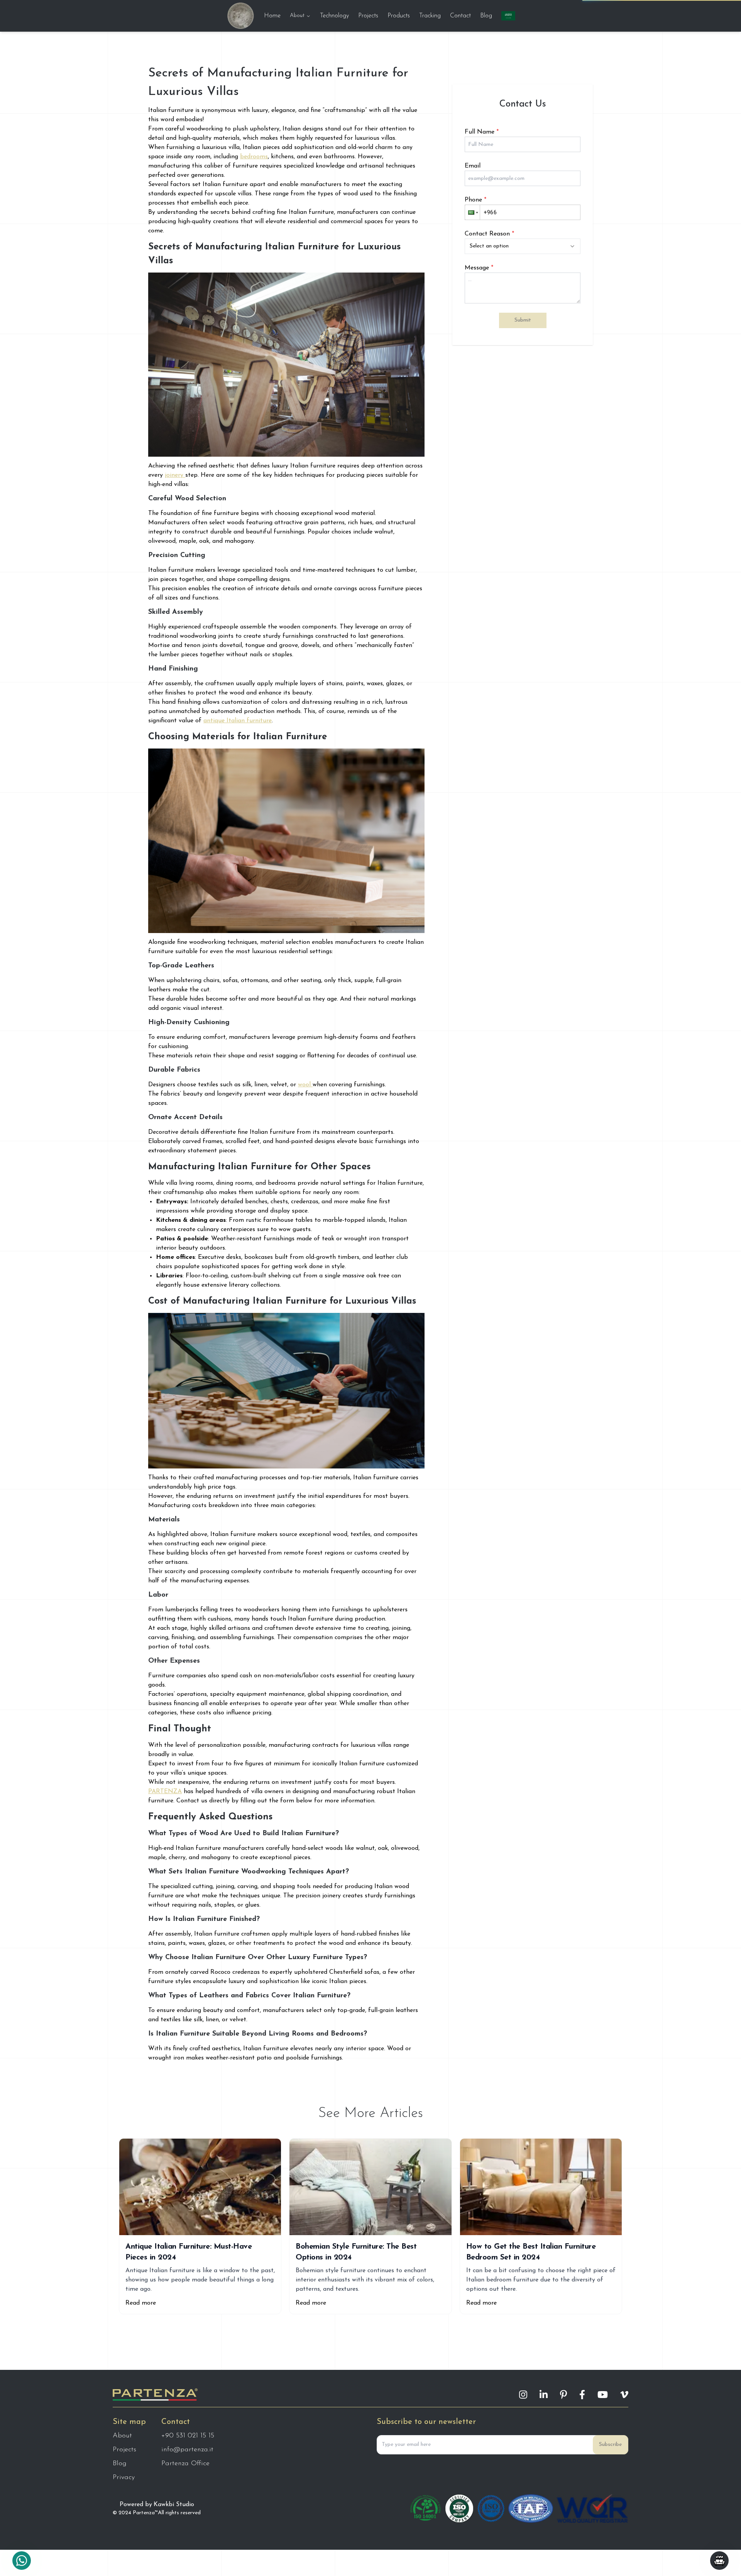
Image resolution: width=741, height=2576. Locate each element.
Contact (460, 16)
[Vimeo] (624, 2395)
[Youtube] (603, 2395)
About (297, 16)
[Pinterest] (563, 2395)
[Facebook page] (582, 2395)
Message (479, 268)
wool (305, 1085)
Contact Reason (489, 234)
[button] (472, 212)
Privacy (124, 2478)
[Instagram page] (523, 2395)
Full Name (482, 132)
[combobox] (523, 246)
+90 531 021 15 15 (188, 2436)
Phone (475, 200)
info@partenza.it (187, 2450)
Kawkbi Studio (174, 2505)
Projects (368, 16)
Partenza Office (185, 2464)
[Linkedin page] (544, 2395)
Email (473, 166)
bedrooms (254, 157)
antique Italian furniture (238, 721)
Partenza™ (145, 2513)
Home (272, 16)
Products (399, 16)
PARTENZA (165, 1792)
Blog (486, 16)
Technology (334, 16)
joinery (175, 475)
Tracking (430, 16)
